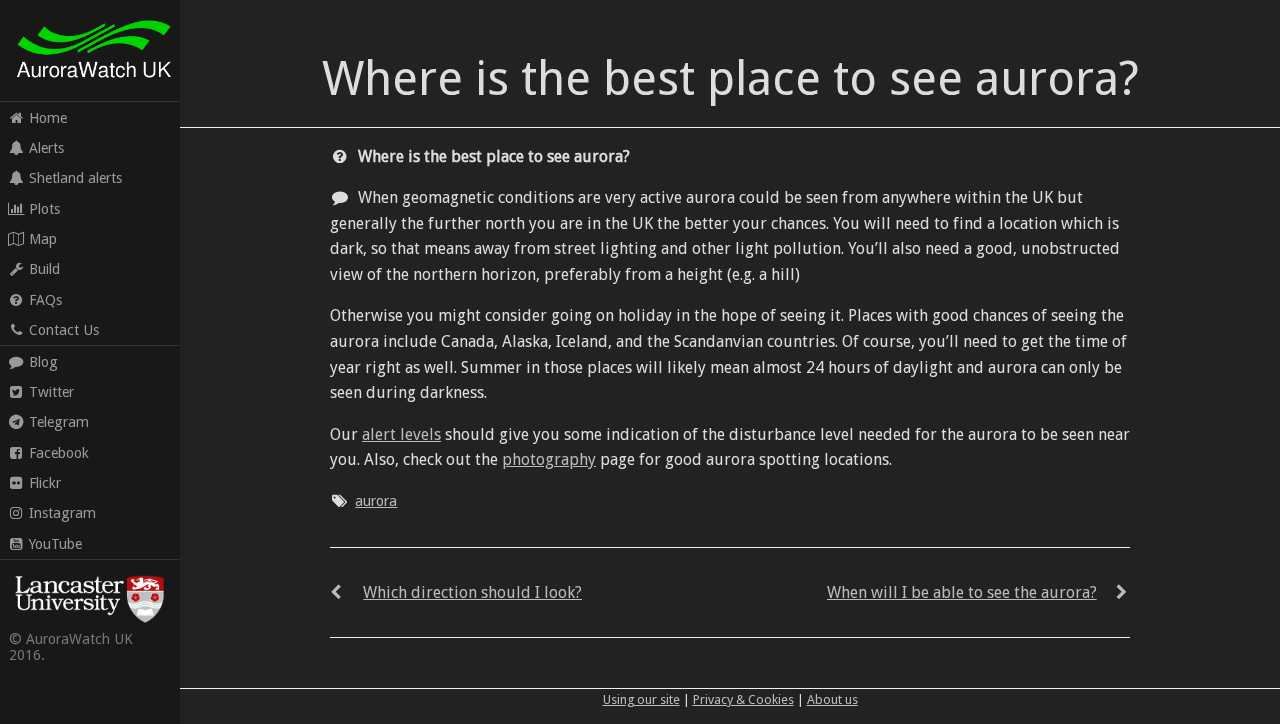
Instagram (62, 513)
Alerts (46, 148)
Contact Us (64, 330)
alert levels (401, 434)
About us (832, 699)
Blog (43, 362)
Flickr (45, 483)
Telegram (59, 422)
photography (549, 459)
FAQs (45, 300)
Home (48, 118)
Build (44, 269)
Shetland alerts (75, 178)
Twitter (51, 392)
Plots (44, 209)
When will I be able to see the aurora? (962, 592)
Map (43, 239)
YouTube (55, 544)
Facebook (59, 453)
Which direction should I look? (472, 592)
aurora (376, 501)
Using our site (641, 699)
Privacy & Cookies (743, 699)
